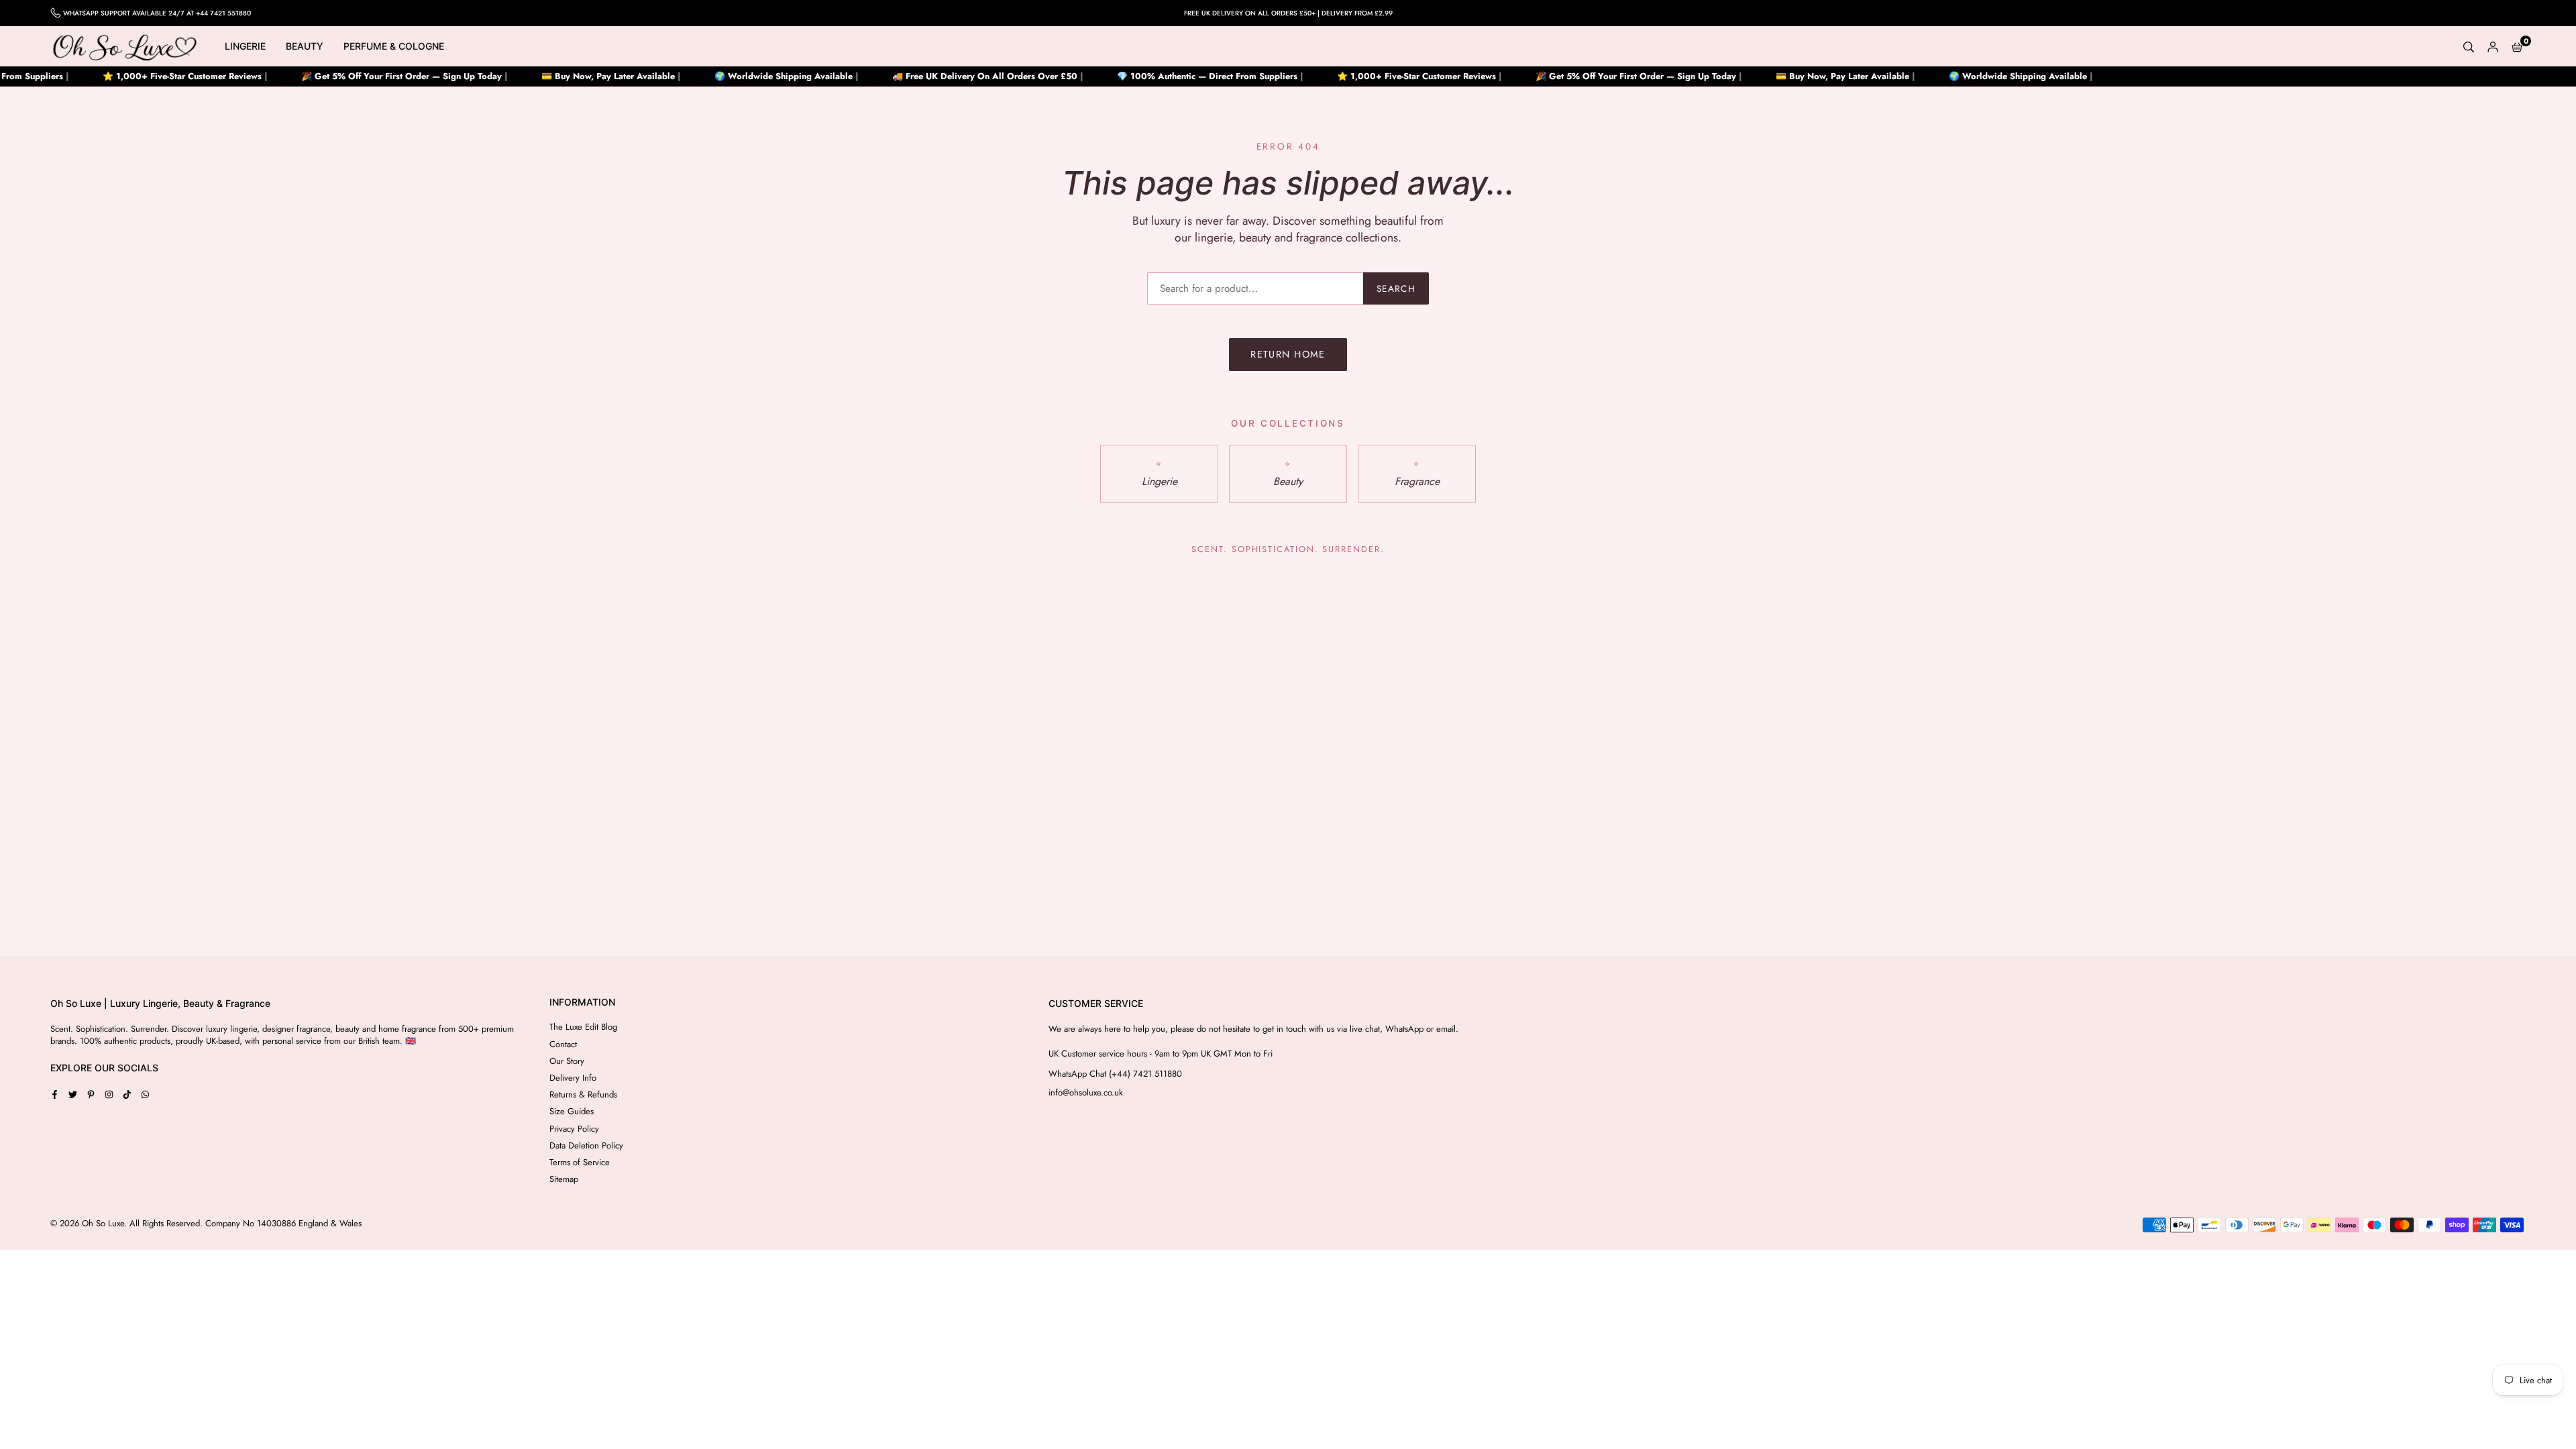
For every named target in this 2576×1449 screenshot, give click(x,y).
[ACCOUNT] (2493, 46)
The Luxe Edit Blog (583, 1027)
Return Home (1288, 354)
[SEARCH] (2469, 46)
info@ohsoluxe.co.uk (1086, 1093)
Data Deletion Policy (586, 1145)
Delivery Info (573, 1078)
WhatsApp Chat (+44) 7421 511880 (1115, 1074)
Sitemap (564, 1179)
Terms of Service (580, 1162)
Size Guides (572, 1111)
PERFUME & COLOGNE (394, 46)
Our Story (567, 1061)
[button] (2517, 46)
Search (1396, 288)
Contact (563, 1044)
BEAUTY (305, 46)
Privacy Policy (574, 1129)
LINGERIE (245, 46)
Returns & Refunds (583, 1094)
